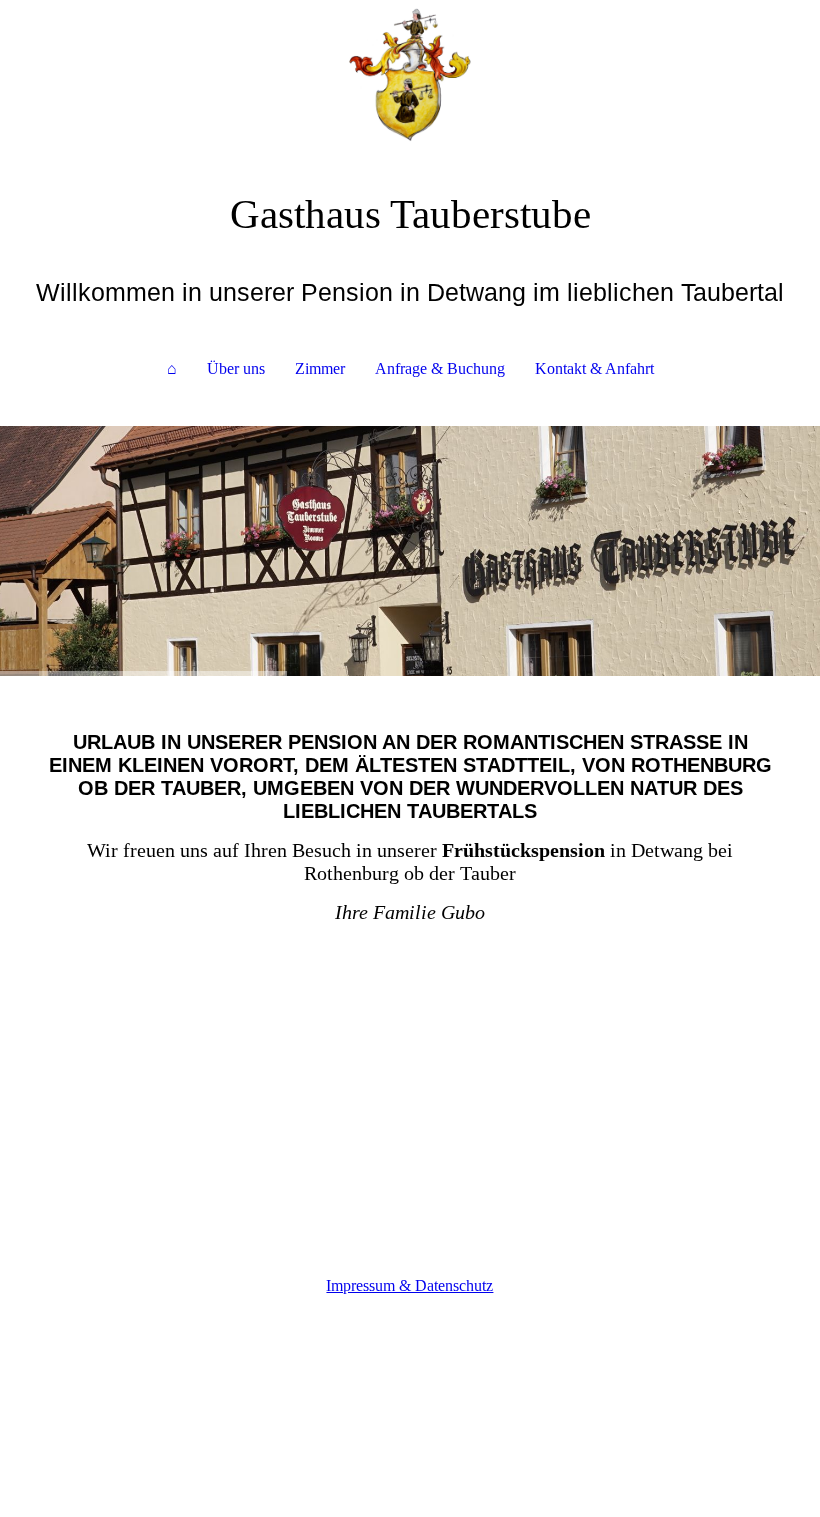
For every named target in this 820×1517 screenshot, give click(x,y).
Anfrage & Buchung (440, 368)
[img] (410, 75)
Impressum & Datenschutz (409, 1285)
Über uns (236, 368)
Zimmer (320, 368)
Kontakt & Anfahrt (594, 368)
